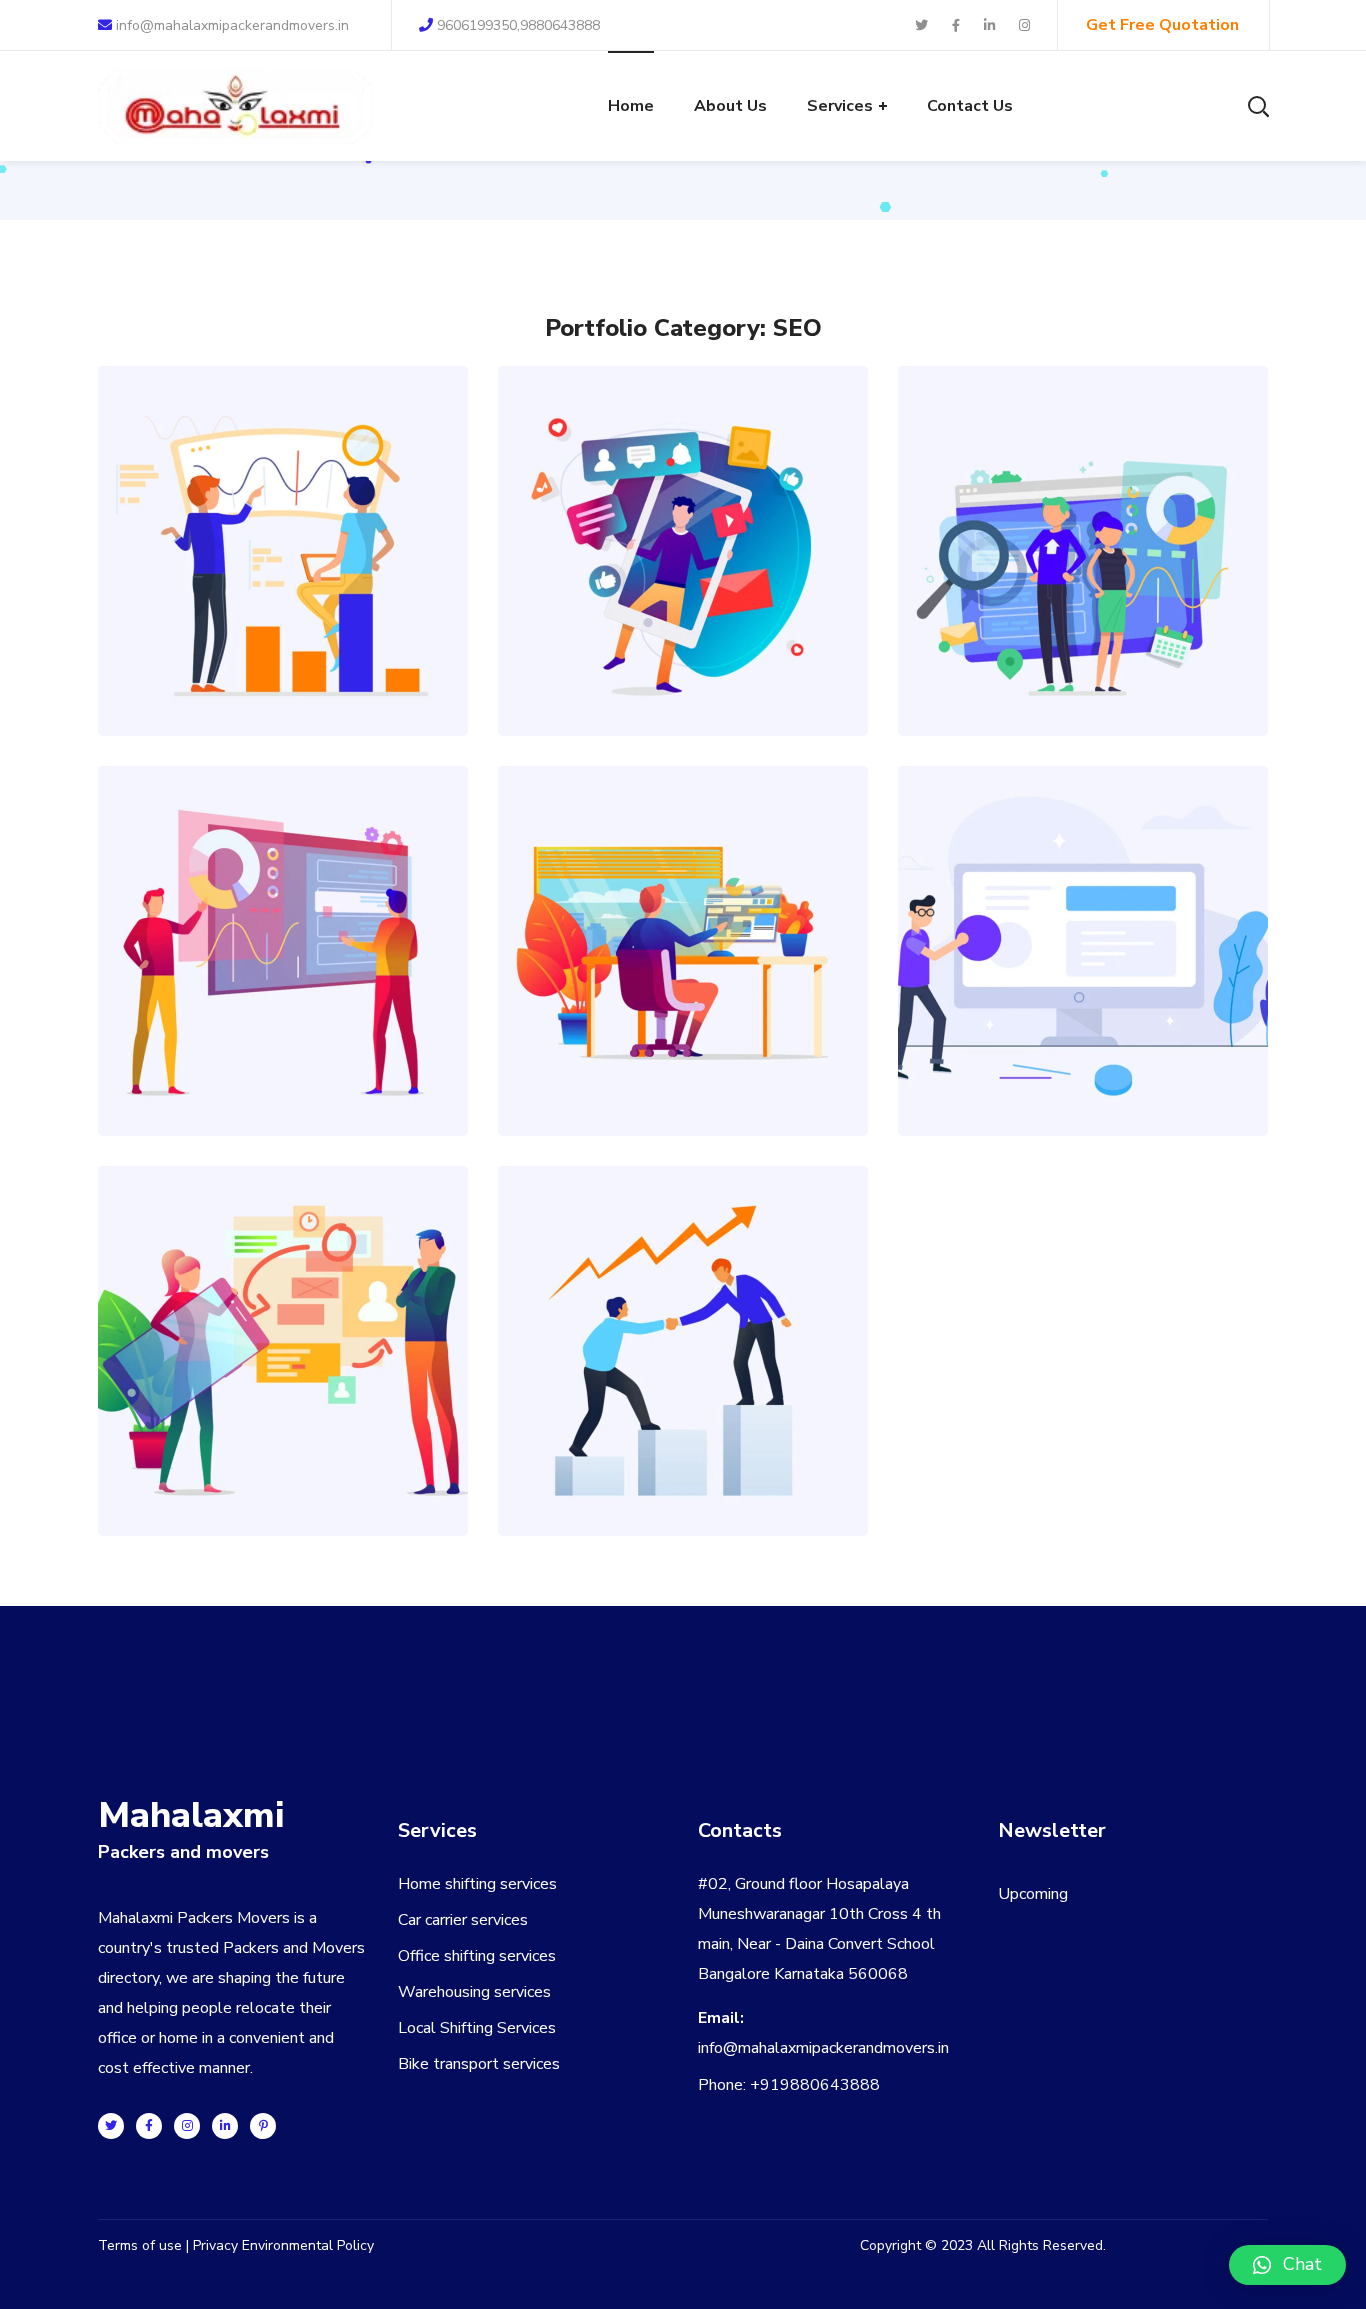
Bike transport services (479, 2064)
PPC (263, 588)
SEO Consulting (683, 1306)
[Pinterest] (263, 2126)
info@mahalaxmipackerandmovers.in (230, 25)
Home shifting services (477, 1884)
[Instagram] (187, 2126)
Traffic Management (283, 1306)
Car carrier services (463, 1920)
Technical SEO (1083, 506)
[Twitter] (111, 2126)
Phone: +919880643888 (789, 2085)
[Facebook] (149, 2126)
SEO (302, 588)
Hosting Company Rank (1083, 906)
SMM (703, 588)
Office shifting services (477, 1956)
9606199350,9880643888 (518, 25)
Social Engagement (683, 506)
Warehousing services (474, 1992)
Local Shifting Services (477, 2028)
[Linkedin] (225, 2126)
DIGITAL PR (663, 988)
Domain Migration (283, 906)
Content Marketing (683, 906)
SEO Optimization (283, 506)
